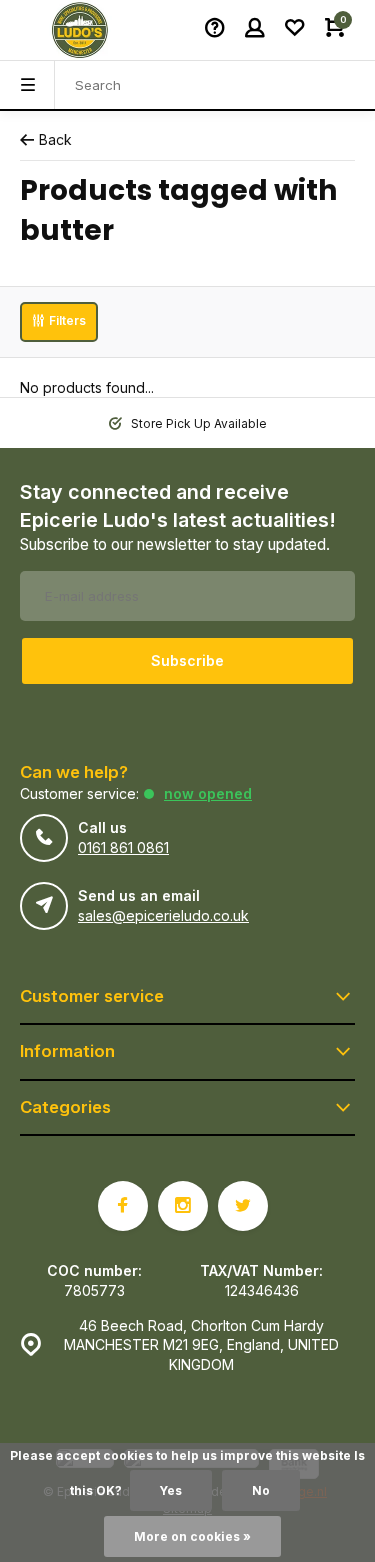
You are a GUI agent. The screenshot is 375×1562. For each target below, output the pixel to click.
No (261, 1490)
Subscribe (187, 660)
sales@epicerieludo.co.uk (163, 915)
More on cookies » (192, 1536)
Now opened (208, 793)
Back (55, 139)
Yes (171, 1490)
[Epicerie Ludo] (80, 30)
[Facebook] (123, 1206)
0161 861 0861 (123, 847)
